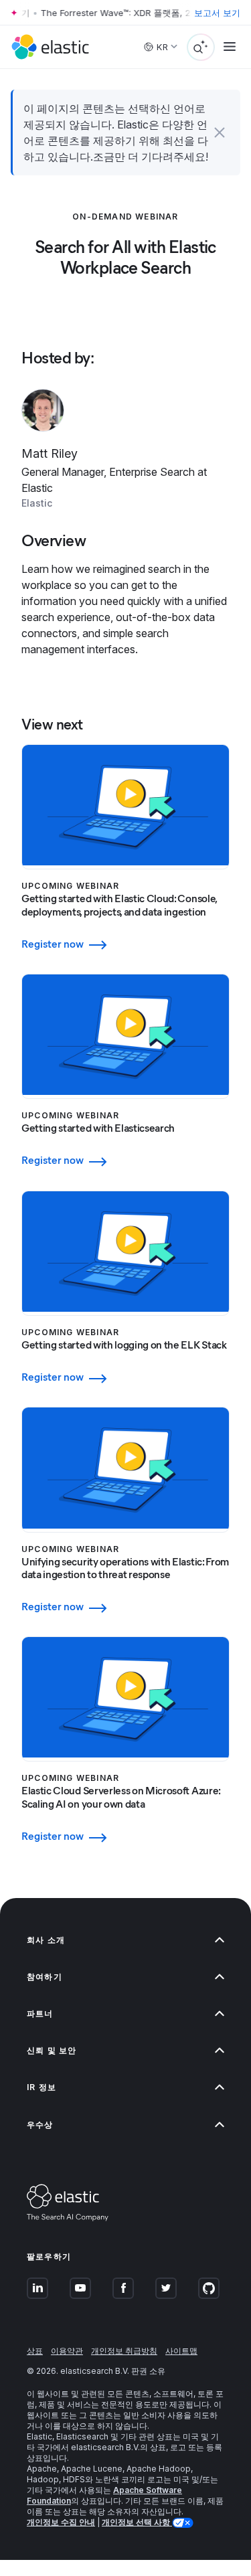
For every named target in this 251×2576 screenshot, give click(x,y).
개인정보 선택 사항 (137, 2522)
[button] (220, 133)
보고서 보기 (217, 13)
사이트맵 (181, 2351)
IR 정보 (41, 2087)
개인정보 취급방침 (124, 2351)
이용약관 (67, 2351)
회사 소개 (46, 1940)
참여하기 (45, 1977)
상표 (35, 2351)
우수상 (40, 2125)
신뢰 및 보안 (52, 2050)
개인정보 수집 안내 (61, 2522)
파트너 (40, 2013)
